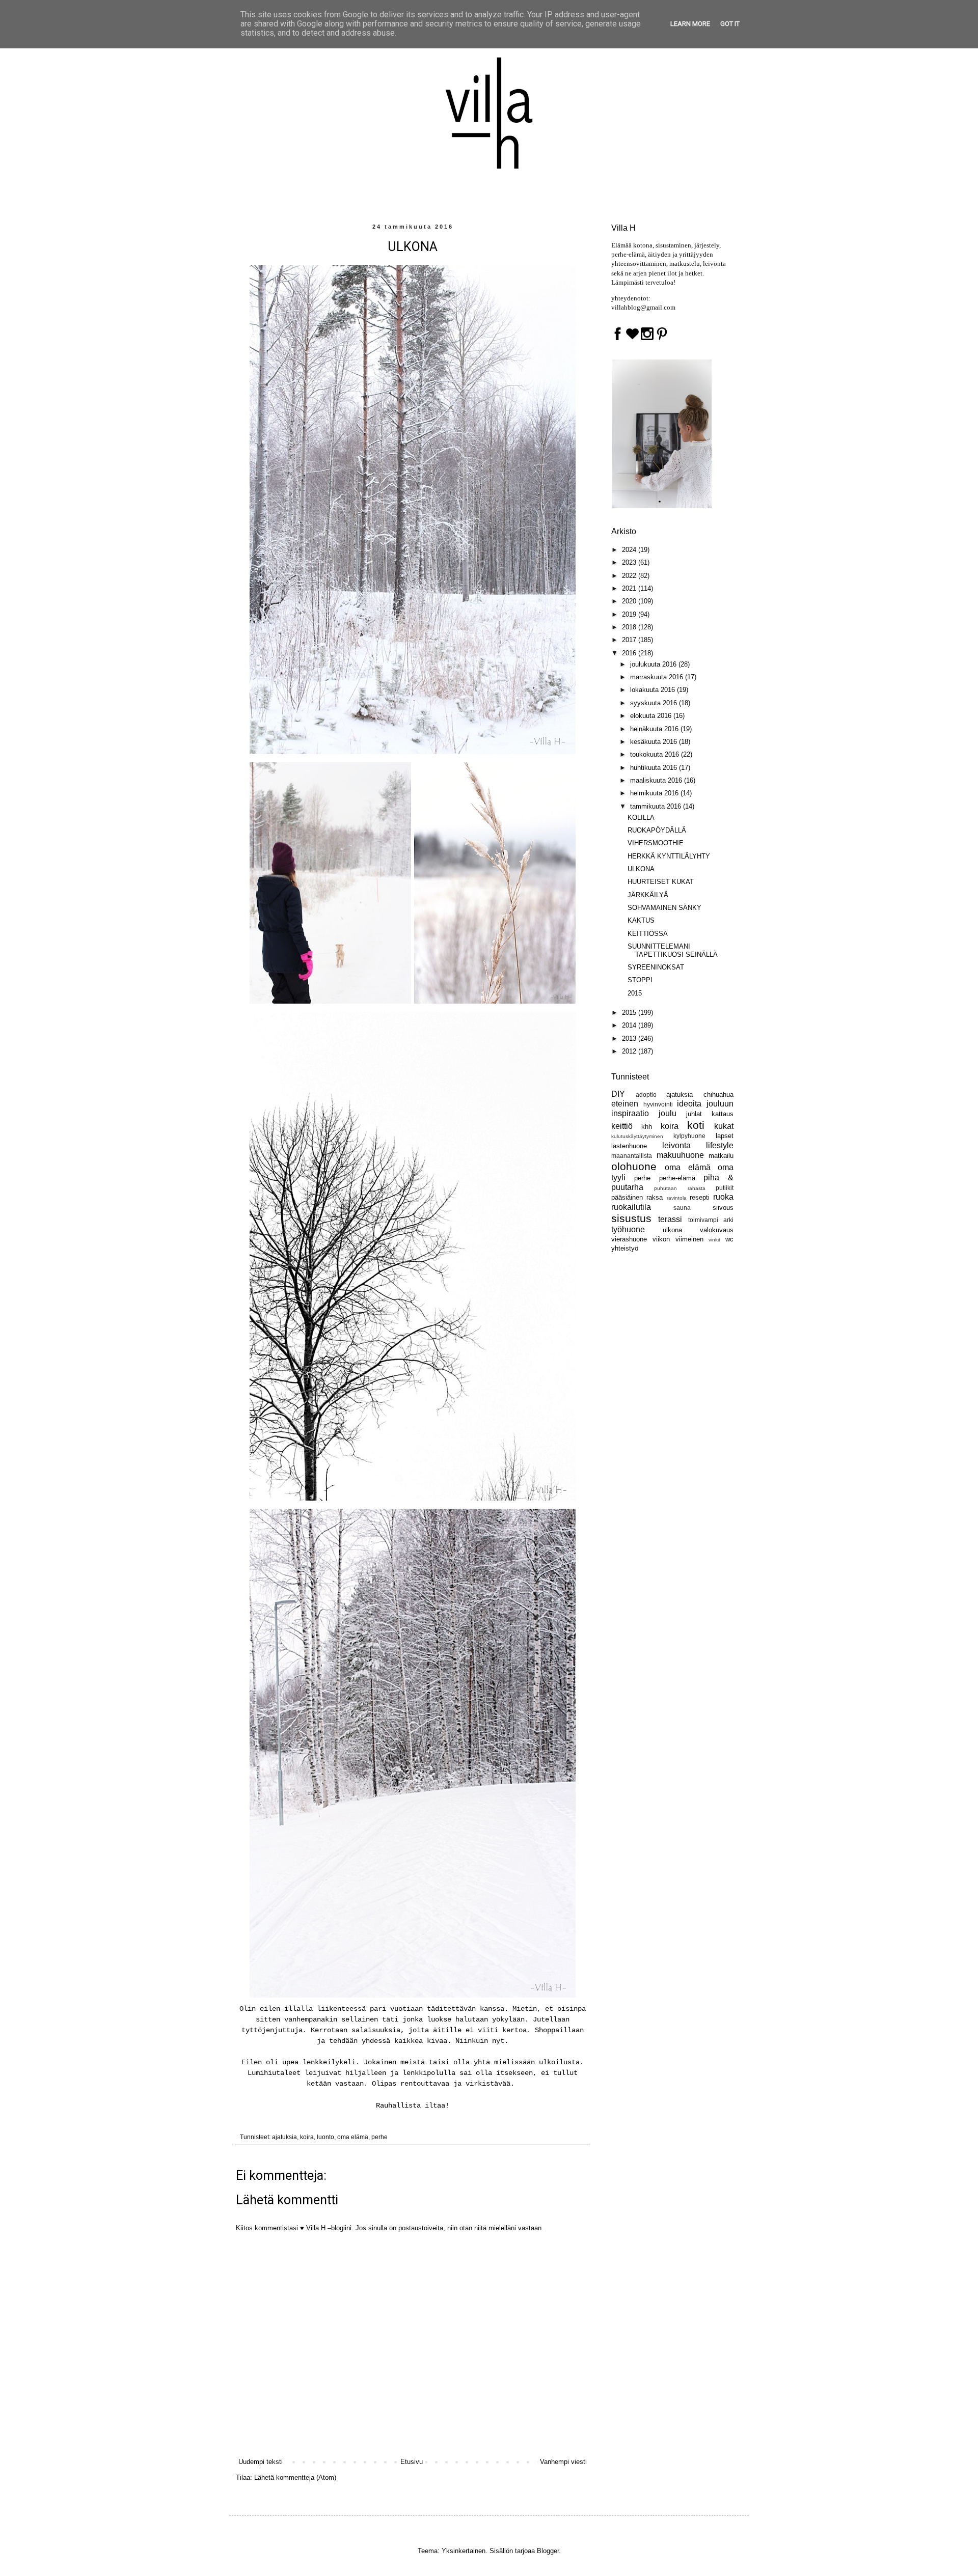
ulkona (672, 1230)
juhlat (694, 1114)
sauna (682, 1208)
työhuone (628, 1229)
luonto (325, 2137)
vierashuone (629, 1239)
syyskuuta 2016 (655, 703)
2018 (630, 627)
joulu (668, 1113)
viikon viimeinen (678, 1239)
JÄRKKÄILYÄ (648, 895)
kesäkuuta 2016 (655, 742)
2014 (630, 1025)
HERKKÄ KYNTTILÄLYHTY (669, 856)
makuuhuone (680, 1155)
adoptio (646, 1095)
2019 (630, 614)
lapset (725, 1136)
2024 (630, 550)
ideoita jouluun (705, 1104)
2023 (630, 562)
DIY (618, 1094)
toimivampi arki (711, 1220)
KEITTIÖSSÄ (648, 934)
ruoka (723, 1197)
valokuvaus (717, 1230)
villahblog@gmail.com (643, 307)
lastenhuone (629, 1146)
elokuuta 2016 (652, 716)
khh (647, 1127)
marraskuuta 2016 (658, 677)
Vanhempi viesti (563, 2462)
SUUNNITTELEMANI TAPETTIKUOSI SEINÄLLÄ (673, 950)
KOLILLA (641, 818)
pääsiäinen (627, 1197)
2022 (630, 576)
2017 (630, 640)
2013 (630, 1038)
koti (696, 1125)
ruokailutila (631, 1207)
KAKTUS (641, 920)
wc (729, 1239)
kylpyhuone (689, 1136)
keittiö (622, 1126)
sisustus (631, 1218)
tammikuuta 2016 (657, 806)
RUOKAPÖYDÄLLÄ (657, 830)
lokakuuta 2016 (654, 690)
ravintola (677, 1198)
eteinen (625, 1104)
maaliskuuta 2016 (657, 780)
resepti (700, 1197)
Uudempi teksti (261, 2462)
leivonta (676, 1145)
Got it (730, 24)
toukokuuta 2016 (656, 754)
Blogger (548, 2551)
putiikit (725, 1188)
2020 (630, 601)
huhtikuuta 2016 (655, 768)
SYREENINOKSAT (656, 967)
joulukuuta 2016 (654, 664)
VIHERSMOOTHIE (656, 843)
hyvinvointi (658, 1104)
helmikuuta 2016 (655, 793)
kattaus (723, 1114)
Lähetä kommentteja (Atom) (295, 2477)
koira (307, 2137)
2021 (630, 588)
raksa (655, 1197)
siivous (723, 1208)
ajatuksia (284, 2137)
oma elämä (353, 2137)
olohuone (634, 1166)
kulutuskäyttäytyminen (637, 1136)
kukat (724, 1126)
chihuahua (718, 1095)
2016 (630, 653)
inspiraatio (630, 1113)
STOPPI (640, 980)
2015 (635, 993)
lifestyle (720, 1145)
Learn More (690, 24)
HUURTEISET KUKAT (661, 882)
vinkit (714, 1240)
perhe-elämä (677, 1178)
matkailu (721, 1156)
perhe (379, 2137)
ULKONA (641, 869)
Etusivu (412, 2462)
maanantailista (632, 1156)
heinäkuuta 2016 (655, 729)
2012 (630, 1051)
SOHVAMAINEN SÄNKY (664, 908)
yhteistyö (625, 1248)
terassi (670, 1219)
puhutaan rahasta (680, 1188)
